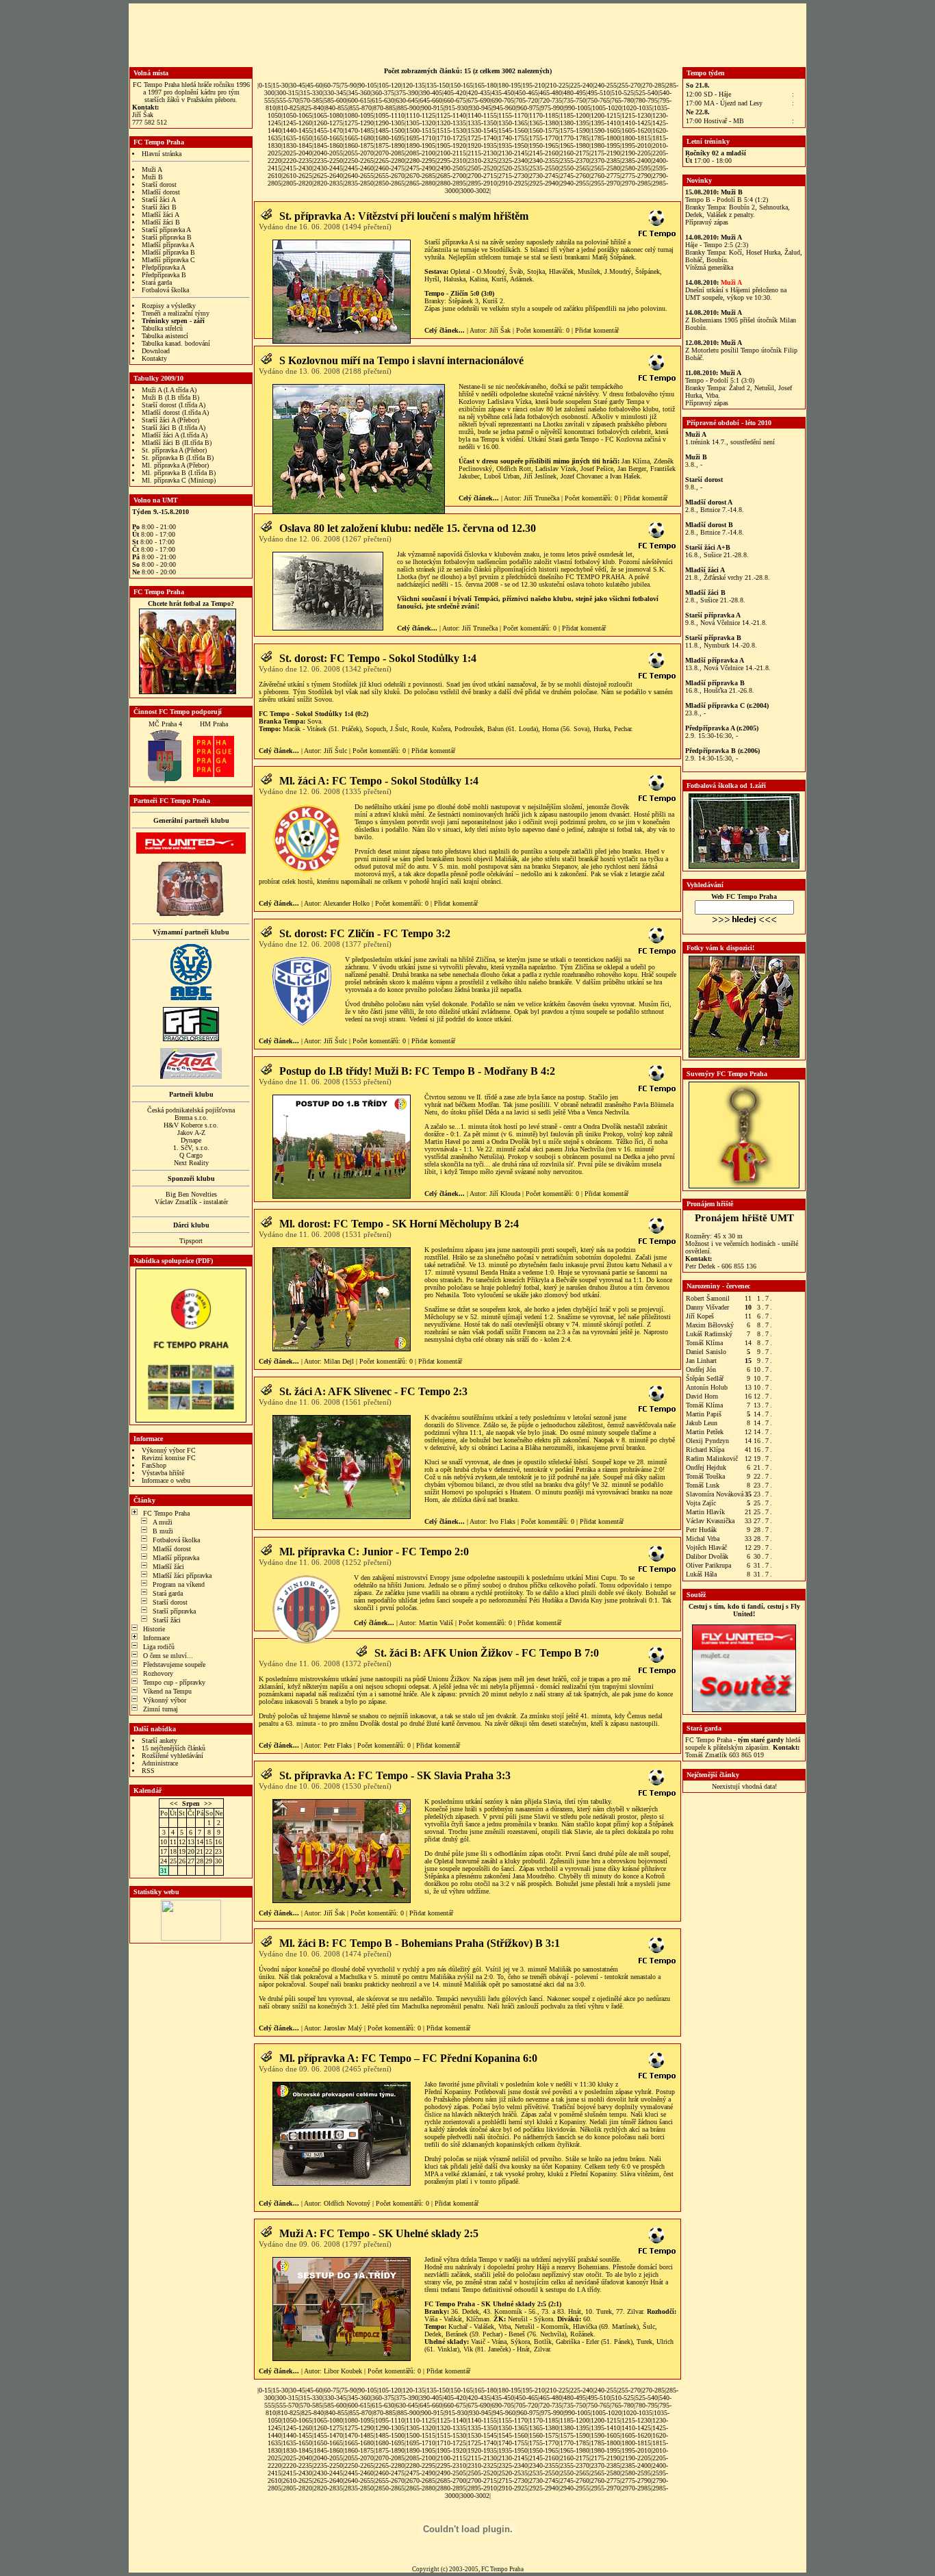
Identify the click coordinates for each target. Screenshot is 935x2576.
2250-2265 (359, 161)
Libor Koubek (343, 2371)
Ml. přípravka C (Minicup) (179, 480)
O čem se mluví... (168, 1656)
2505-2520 (482, 168)
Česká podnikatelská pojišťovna (191, 1110)
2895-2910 (482, 183)
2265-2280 (390, 161)
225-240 (581, 85)
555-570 (287, 100)
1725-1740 (482, 138)
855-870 (360, 108)
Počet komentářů (539, 330)
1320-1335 (451, 123)
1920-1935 (482, 145)
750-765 (599, 100)
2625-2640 (328, 176)
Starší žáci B (159, 207)
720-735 (551, 100)
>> (208, 1803)
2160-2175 (575, 153)
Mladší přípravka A (168, 245)
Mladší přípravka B (168, 252)
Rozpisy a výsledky (169, 306)
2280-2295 (421, 161)
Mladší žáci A (161, 215)
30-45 (297, 85)
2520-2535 (513, 168)
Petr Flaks (338, 1745)
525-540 (646, 93)
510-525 (623, 93)
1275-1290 (359, 123)
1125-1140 (451, 115)
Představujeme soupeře (174, 1665)
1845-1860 (328, 145)
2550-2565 (575, 168)
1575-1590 (575, 130)
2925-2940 (544, 183)
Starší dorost (159, 184)
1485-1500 (390, 130)
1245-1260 (297, 123)
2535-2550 (544, 168)
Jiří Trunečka (541, 498)
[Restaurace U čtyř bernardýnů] (191, 914)
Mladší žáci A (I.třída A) (175, 435)
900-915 (432, 108)
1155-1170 (513, 115)
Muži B (152, 177)
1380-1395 (575, 123)
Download (156, 351)
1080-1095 (359, 115)
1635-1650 (297, 138)
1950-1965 (544, 145)
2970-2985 (636, 183)
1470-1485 (359, 130)
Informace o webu (166, 1480)
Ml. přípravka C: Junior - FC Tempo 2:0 (374, 1552)
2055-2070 (359, 153)
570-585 (311, 100)
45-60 (315, 85)
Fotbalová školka (165, 290)
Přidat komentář (597, 330)
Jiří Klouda (505, 1194)
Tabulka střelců (162, 328)
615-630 (383, 100)
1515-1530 (451, 130)
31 (164, 1871)
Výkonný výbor (165, 1700)
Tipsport (191, 1241)
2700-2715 (482, 176)
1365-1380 (544, 123)
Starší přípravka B (167, 237)
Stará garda (157, 282)
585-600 (335, 100)
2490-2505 (451, 168)
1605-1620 (636, 130)
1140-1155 (482, 115)
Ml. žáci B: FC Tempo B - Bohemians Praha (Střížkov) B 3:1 (420, 1943)
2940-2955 (575, 183)
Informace (156, 1638)
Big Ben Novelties (191, 1194)
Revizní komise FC (169, 1458)
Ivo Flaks (502, 1521)
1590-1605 (605, 130)
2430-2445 (328, 168)
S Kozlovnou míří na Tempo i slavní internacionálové (401, 360)
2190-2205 (636, 153)
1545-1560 (513, 130)
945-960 (504, 108)
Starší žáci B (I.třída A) (174, 428)
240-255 (605, 85)
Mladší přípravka (176, 1558)
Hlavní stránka (162, 154)
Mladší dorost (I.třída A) (175, 412)
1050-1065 (297, 115)
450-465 (527, 93)
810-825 (289, 108)
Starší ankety (159, 1740)
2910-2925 (513, 183)
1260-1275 (328, 123)
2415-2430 (297, 168)
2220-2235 (297, 161)
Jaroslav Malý (343, 2028)
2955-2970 (605, 183)
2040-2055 (328, 153)
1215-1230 (636, 115)
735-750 (575, 100)
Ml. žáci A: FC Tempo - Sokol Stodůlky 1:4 (379, 781)
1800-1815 (636, 138)
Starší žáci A (159, 200)
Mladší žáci (168, 1567)
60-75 (332, 85)
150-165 (462, 85)
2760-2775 (605, 176)
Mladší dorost (161, 192)
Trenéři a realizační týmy (176, 313)
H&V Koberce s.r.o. (191, 1125)
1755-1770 (544, 138)
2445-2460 (359, 168)
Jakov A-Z (191, 1133)
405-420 (455, 93)
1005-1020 (607, 108)
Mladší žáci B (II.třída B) (177, 443)
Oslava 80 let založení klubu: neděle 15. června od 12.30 (408, 528)
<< (174, 1803)
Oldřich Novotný (347, 2203)
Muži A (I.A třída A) (169, 390)
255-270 (629, 85)
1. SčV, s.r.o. (191, 1148)
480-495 (575, 93)
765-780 (623, 100)
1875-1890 (390, 145)
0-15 (265, 85)
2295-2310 (451, 161)
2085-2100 (421, 153)
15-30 (280, 85)
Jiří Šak (500, 330)
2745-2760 (575, 176)
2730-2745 (544, 176)
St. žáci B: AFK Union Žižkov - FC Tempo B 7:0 (487, 1653)
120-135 (414, 85)
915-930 (456, 108)
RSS (148, 1771)
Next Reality (191, 1163)
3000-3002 (475, 191)
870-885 (384, 108)
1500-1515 (421, 130)
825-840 (312, 108)
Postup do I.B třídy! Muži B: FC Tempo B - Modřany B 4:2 (417, 1071)
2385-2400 (636, 161)
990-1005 (578, 108)
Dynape (191, 1140)
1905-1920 (451, 145)
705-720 (527, 100)
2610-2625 (297, 176)
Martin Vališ (436, 1623)
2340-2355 (544, 161)
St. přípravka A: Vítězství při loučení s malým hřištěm (404, 216)
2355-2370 (575, 161)
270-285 (653, 85)
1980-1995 (605, 145)
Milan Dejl (339, 1361)
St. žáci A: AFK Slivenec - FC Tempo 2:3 (373, 1391)
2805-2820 (297, 183)
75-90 (349, 85)
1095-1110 (390, 115)
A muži (163, 1522)
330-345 (335, 93)
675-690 (479, 100)
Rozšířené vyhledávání (172, 1756)
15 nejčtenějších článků (174, 1748)
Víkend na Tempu (167, 1691)
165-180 (486, 85)
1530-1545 (482, 130)
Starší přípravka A (166, 230)
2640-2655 (359, 176)
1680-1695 (390, 138)
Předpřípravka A (164, 267)
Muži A (152, 169)
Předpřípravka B (164, 275)
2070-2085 (390, 153)
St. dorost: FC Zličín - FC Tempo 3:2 (365, 933)
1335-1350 (482, 123)
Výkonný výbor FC (169, 1450)
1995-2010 (636, 145)
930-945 (480, 108)
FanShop (154, 1465)
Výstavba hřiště (163, 1473)
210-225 (558, 85)
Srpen (191, 1803)
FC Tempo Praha (166, 1513)
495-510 (599, 93)
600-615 (359, 100)
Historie (154, 1629)
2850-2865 (390, 183)
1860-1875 (359, 145)
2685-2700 (451, 176)
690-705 (503, 100)
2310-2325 (482, 161)
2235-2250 (328, 161)
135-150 (438, 85)
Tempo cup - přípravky (174, 1682)
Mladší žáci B (161, 222)
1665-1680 (359, 138)
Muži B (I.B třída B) (170, 397)
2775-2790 (636, 176)
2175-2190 (605, 153)
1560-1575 (544, 130)
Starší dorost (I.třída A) (174, 405)
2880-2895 (451, 183)
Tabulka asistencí (165, 336)
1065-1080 (328, 115)
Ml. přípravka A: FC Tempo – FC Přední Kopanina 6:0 (408, 2058)
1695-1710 (421, 138)
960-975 (528, 108)
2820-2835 (328, 183)
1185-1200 (575, 115)
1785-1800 (605, 138)
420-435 (479, 93)
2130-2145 (513, 153)
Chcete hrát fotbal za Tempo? (191, 603)
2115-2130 (482, 153)
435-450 (503, 93)
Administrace (160, 1763)
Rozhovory (158, 1673)
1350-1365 (513, 123)
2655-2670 (390, 176)
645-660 (431, 100)
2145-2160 (544, 153)
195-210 (534, 85)
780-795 (646, 100)
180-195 (510, 85)
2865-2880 (421, 183)
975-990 (552, 108)
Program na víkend (179, 1584)
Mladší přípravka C (168, 260)
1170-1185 (544, 115)
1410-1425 (636, 123)
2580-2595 (636, 168)
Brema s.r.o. (191, 1118)
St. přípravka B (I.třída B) (178, 458)
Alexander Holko (346, 903)
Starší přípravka (174, 1611)
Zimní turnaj (161, 1709)
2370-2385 (605, 161)
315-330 (311, 93)
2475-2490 (421, 168)
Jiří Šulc (335, 751)
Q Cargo (191, 1155)
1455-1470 (328, 130)
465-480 (551, 93)
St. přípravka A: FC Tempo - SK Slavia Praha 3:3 (395, 1775)
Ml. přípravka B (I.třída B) (179, 473)
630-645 (407, 100)
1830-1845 (297, 145)
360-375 (383, 93)
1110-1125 (421, 115)
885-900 (408, 108)
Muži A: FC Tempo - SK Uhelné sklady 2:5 (379, 2233)
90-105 (368, 85)
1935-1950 (513, 145)
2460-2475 (390, 168)
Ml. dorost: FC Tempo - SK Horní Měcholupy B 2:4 (399, 1224)
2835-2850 (359, 183)
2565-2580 (605, 168)
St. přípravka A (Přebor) (174, 450)
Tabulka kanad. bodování (176, 343)
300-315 (287, 93)
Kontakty (154, 358)
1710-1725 (451, 138)
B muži (163, 1531)
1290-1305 (390, 123)
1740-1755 (513, 138)
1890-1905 (421, 145)
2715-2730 (513, 176)
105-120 (390, 85)
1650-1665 (328, 138)
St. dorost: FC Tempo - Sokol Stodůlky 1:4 (378, 658)
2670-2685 (421, 176)
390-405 (431, 93)
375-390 (407, 93)
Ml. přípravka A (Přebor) (175, 465)
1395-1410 (605, 123)
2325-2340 (513, 161)
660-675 (455, 100)
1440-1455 (297, 130)
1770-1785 (575, 138)
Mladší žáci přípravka (182, 1576)
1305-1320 (421, 123)
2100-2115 (451, 153)
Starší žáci (167, 1620)
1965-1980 (575, 145)
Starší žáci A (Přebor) (170, 420)
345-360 (359, 93)
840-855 (336, 108)
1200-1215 (605, 115)
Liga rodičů (159, 1647)
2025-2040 (297, 153)
